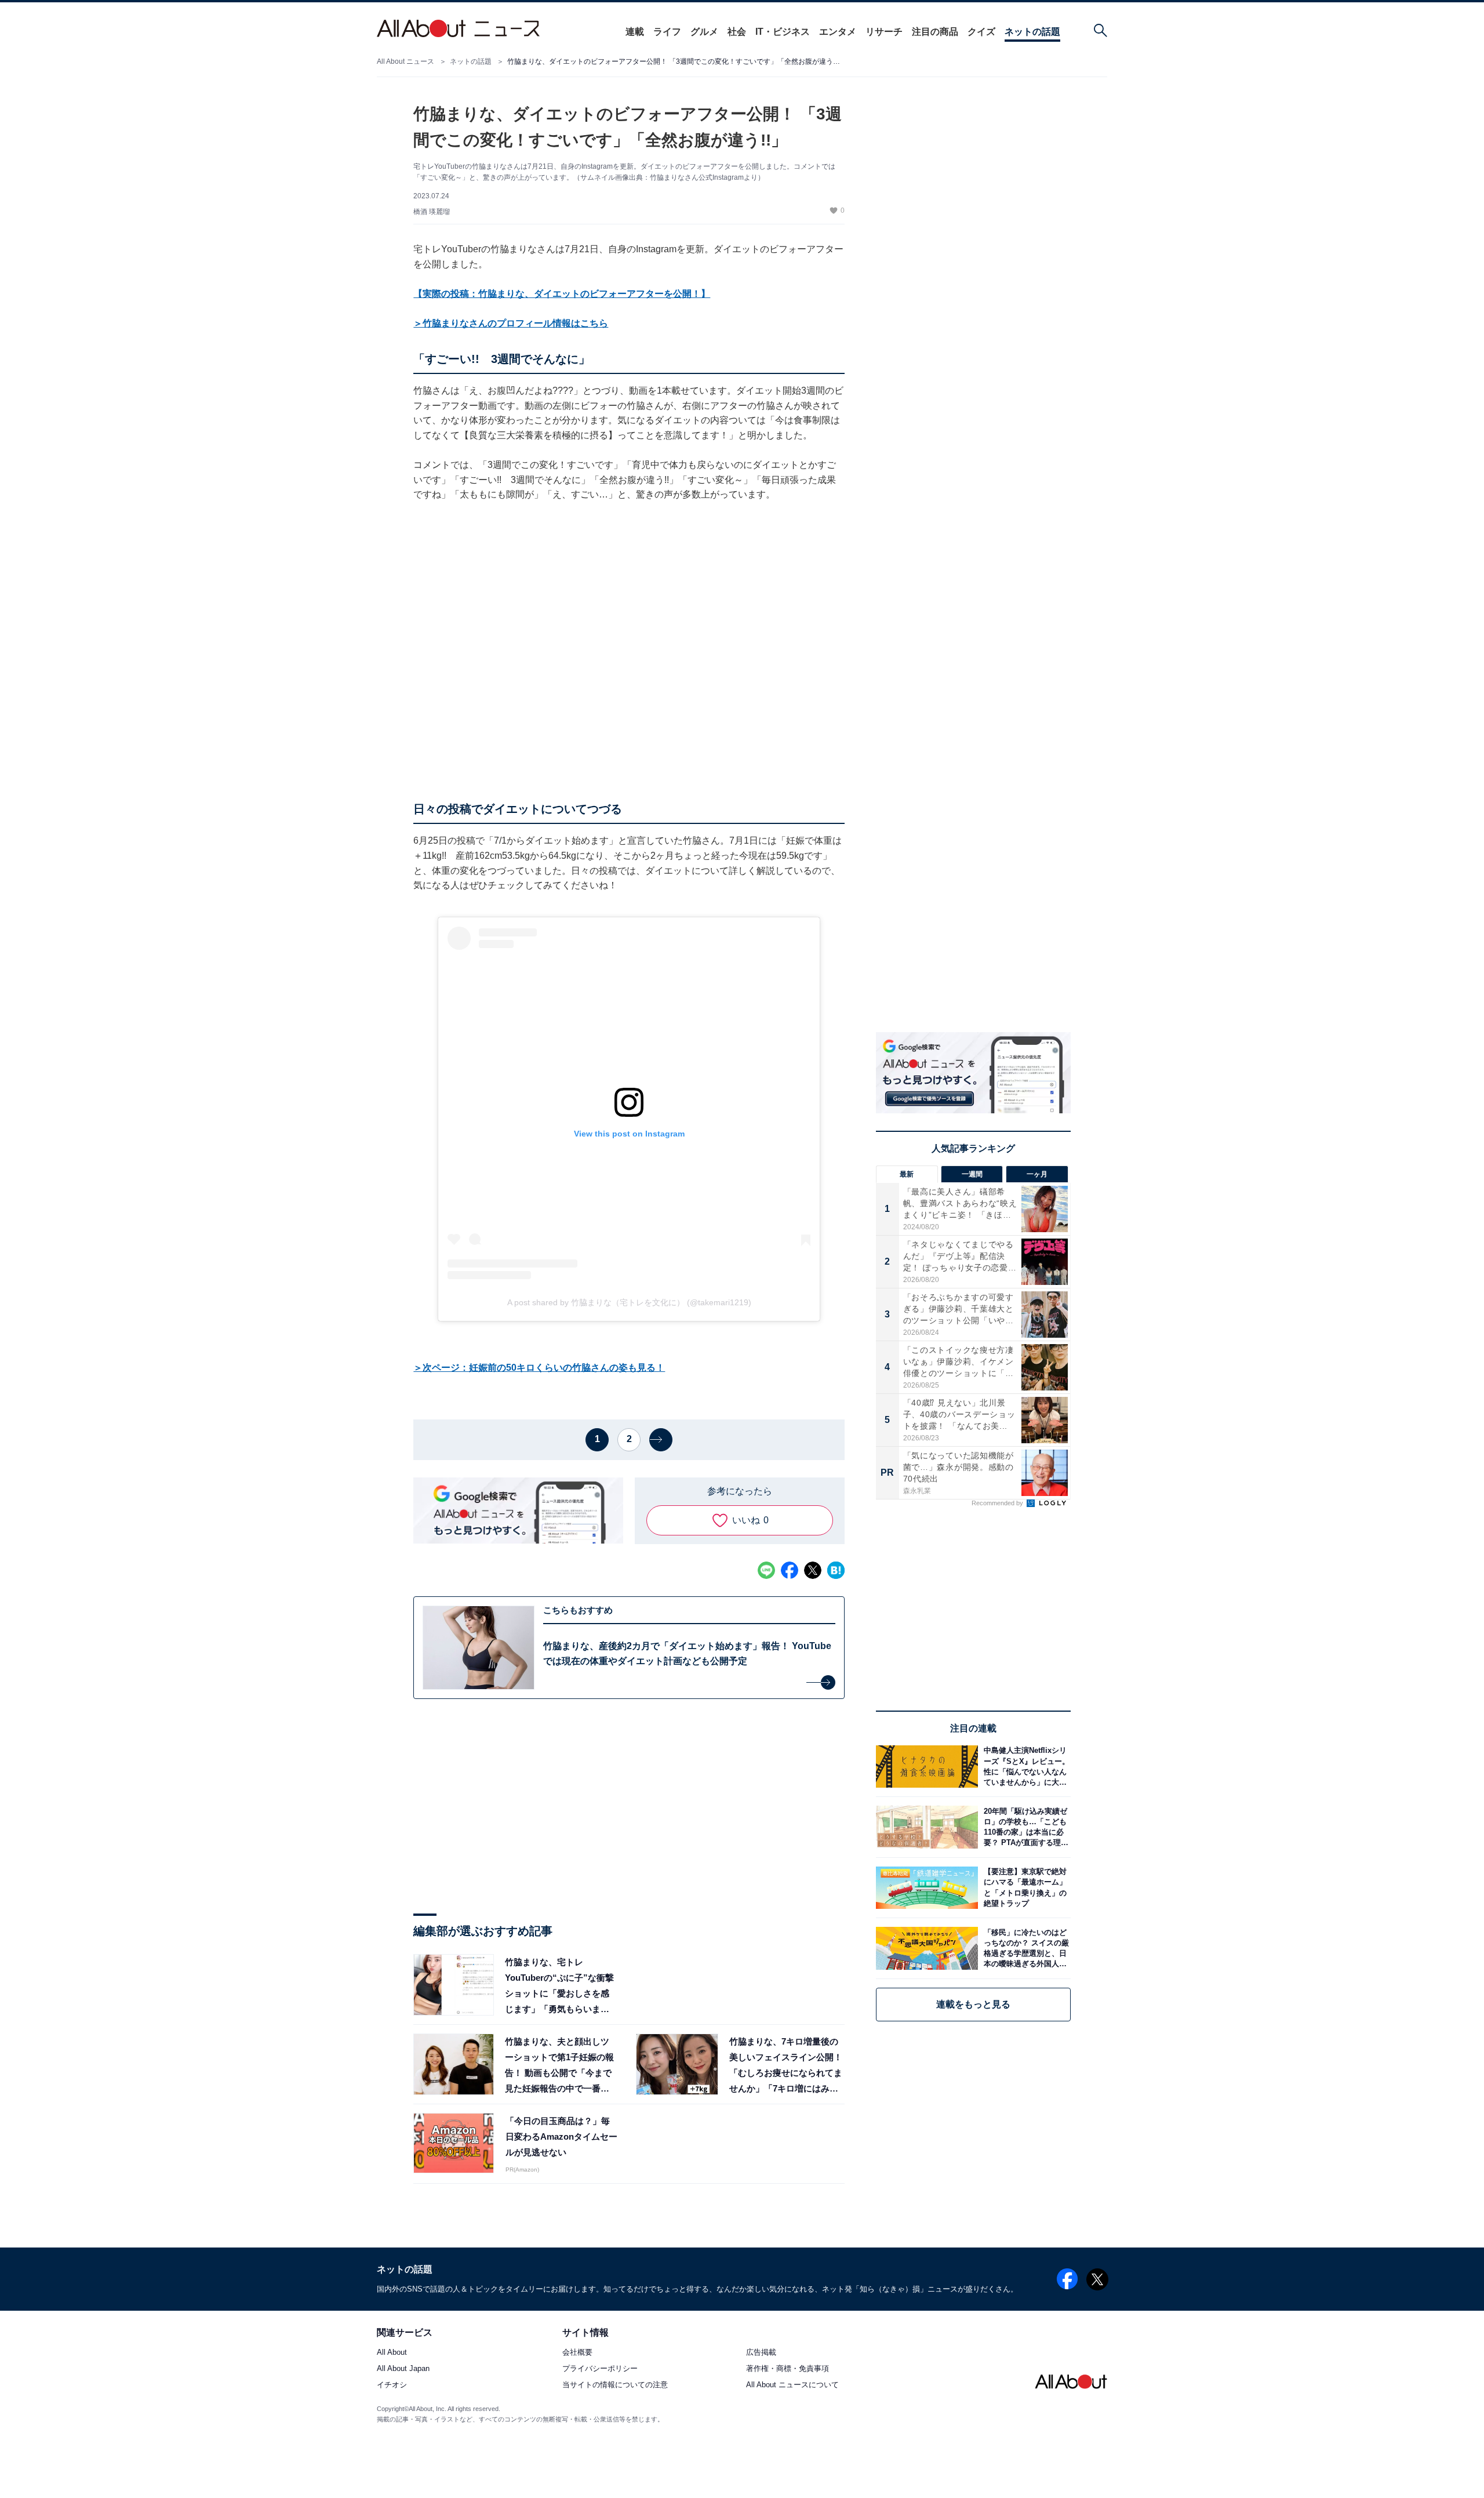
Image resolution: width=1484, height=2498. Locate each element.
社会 (737, 32)
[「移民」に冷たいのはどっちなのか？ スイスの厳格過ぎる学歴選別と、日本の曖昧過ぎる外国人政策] (1024, 1948)
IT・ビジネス (783, 32)
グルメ (704, 32)
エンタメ (838, 32)
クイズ (981, 32)
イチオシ (392, 2385)
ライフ (667, 32)
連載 (635, 32)
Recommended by (998, 1503)
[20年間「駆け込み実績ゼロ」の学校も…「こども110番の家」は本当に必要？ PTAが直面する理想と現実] (1024, 1827)
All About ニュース (405, 61)
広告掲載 (761, 2353)
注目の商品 (935, 32)
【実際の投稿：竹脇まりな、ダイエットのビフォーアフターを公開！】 (562, 294)
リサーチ (884, 32)
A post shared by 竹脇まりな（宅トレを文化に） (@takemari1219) (629, 1302)
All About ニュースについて (792, 2385)
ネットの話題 (1032, 32)
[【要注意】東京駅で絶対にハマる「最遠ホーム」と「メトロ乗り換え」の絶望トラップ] (1024, 1888)
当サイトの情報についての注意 (615, 2385)
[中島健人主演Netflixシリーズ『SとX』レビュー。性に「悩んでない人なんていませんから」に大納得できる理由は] (1024, 1767)
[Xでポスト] (813, 1570)
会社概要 (577, 2353)
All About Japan (403, 2369)
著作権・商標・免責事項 (788, 2369)
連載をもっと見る (973, 2004)
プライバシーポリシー (600, 2369)
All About (392, 2353)
